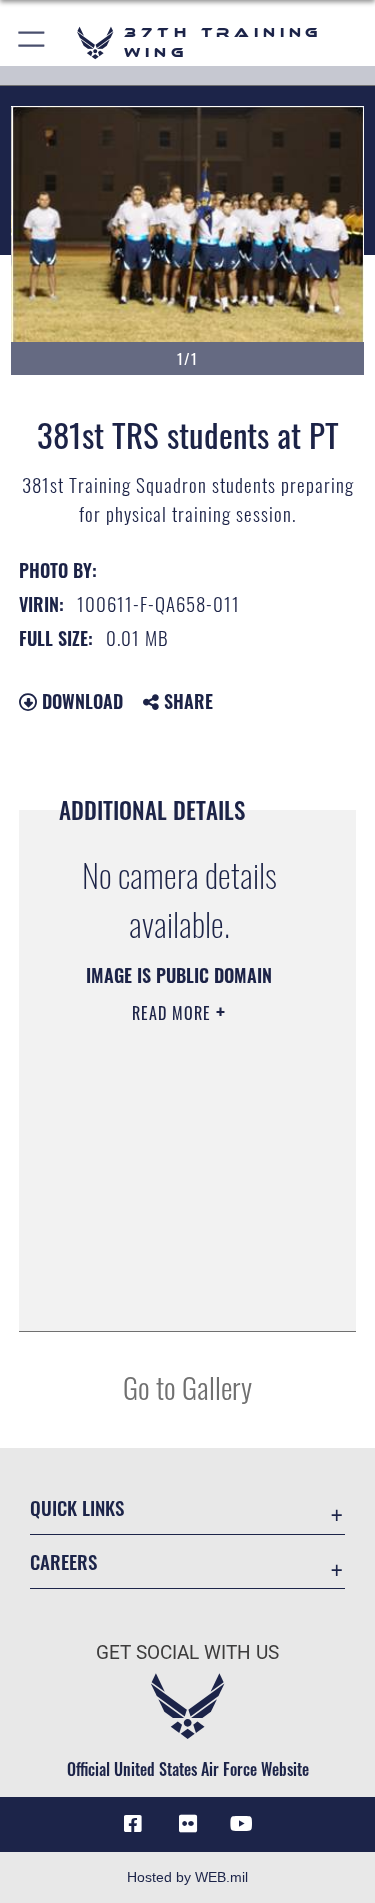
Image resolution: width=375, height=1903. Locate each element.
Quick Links (77, 1507)
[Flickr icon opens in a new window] (188, 1824)
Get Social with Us (187, 1652)
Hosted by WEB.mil (187, 1877)
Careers (63, 1561)
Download (80, 701)
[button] (32, 42)
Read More (174, 1013)
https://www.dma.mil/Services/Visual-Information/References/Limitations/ (173, 1266)
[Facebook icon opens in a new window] (133, 1824)
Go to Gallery (187, 1386)
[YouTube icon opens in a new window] (242, 1824)
